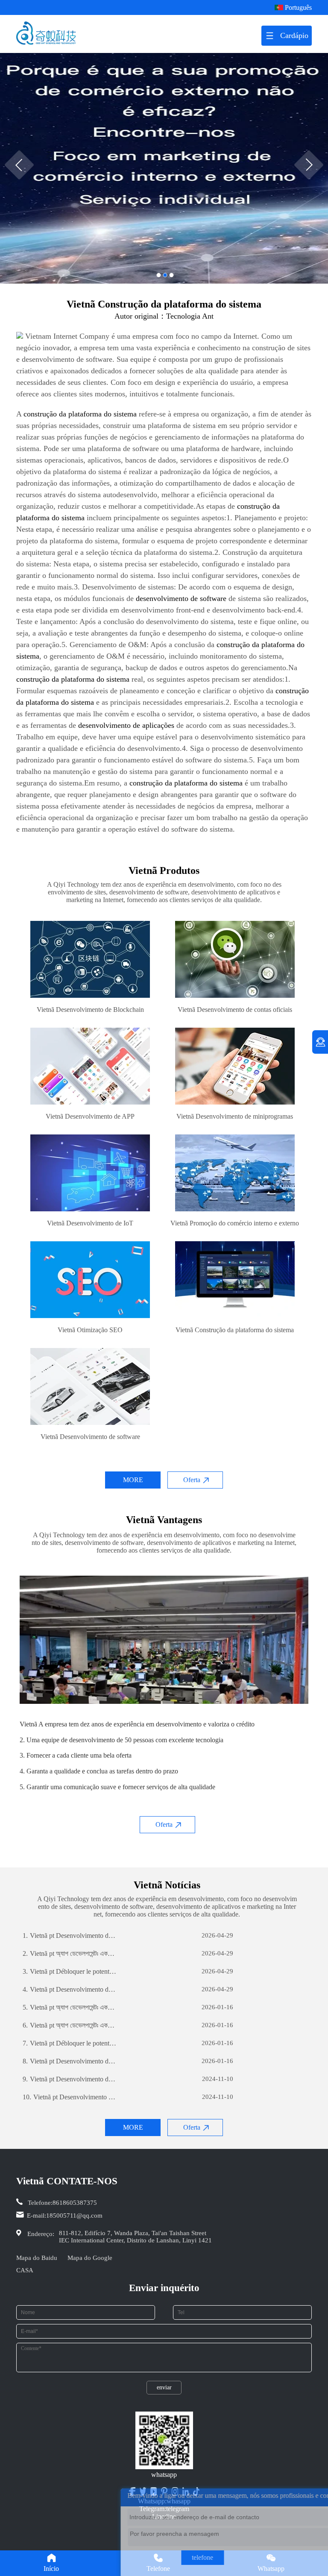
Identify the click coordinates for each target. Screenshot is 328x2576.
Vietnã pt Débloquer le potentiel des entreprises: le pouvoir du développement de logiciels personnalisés (70, 1971)
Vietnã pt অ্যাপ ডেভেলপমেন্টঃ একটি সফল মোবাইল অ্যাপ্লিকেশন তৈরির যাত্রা (70, 1953)
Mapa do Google (90, 2258)
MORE (133, 1480)
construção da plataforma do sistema (80, 414)
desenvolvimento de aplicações (126, 725)
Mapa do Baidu (37, 2258)
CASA (25, 2270)
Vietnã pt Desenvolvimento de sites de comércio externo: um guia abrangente (70, 1936)
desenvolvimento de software (181, 598)
